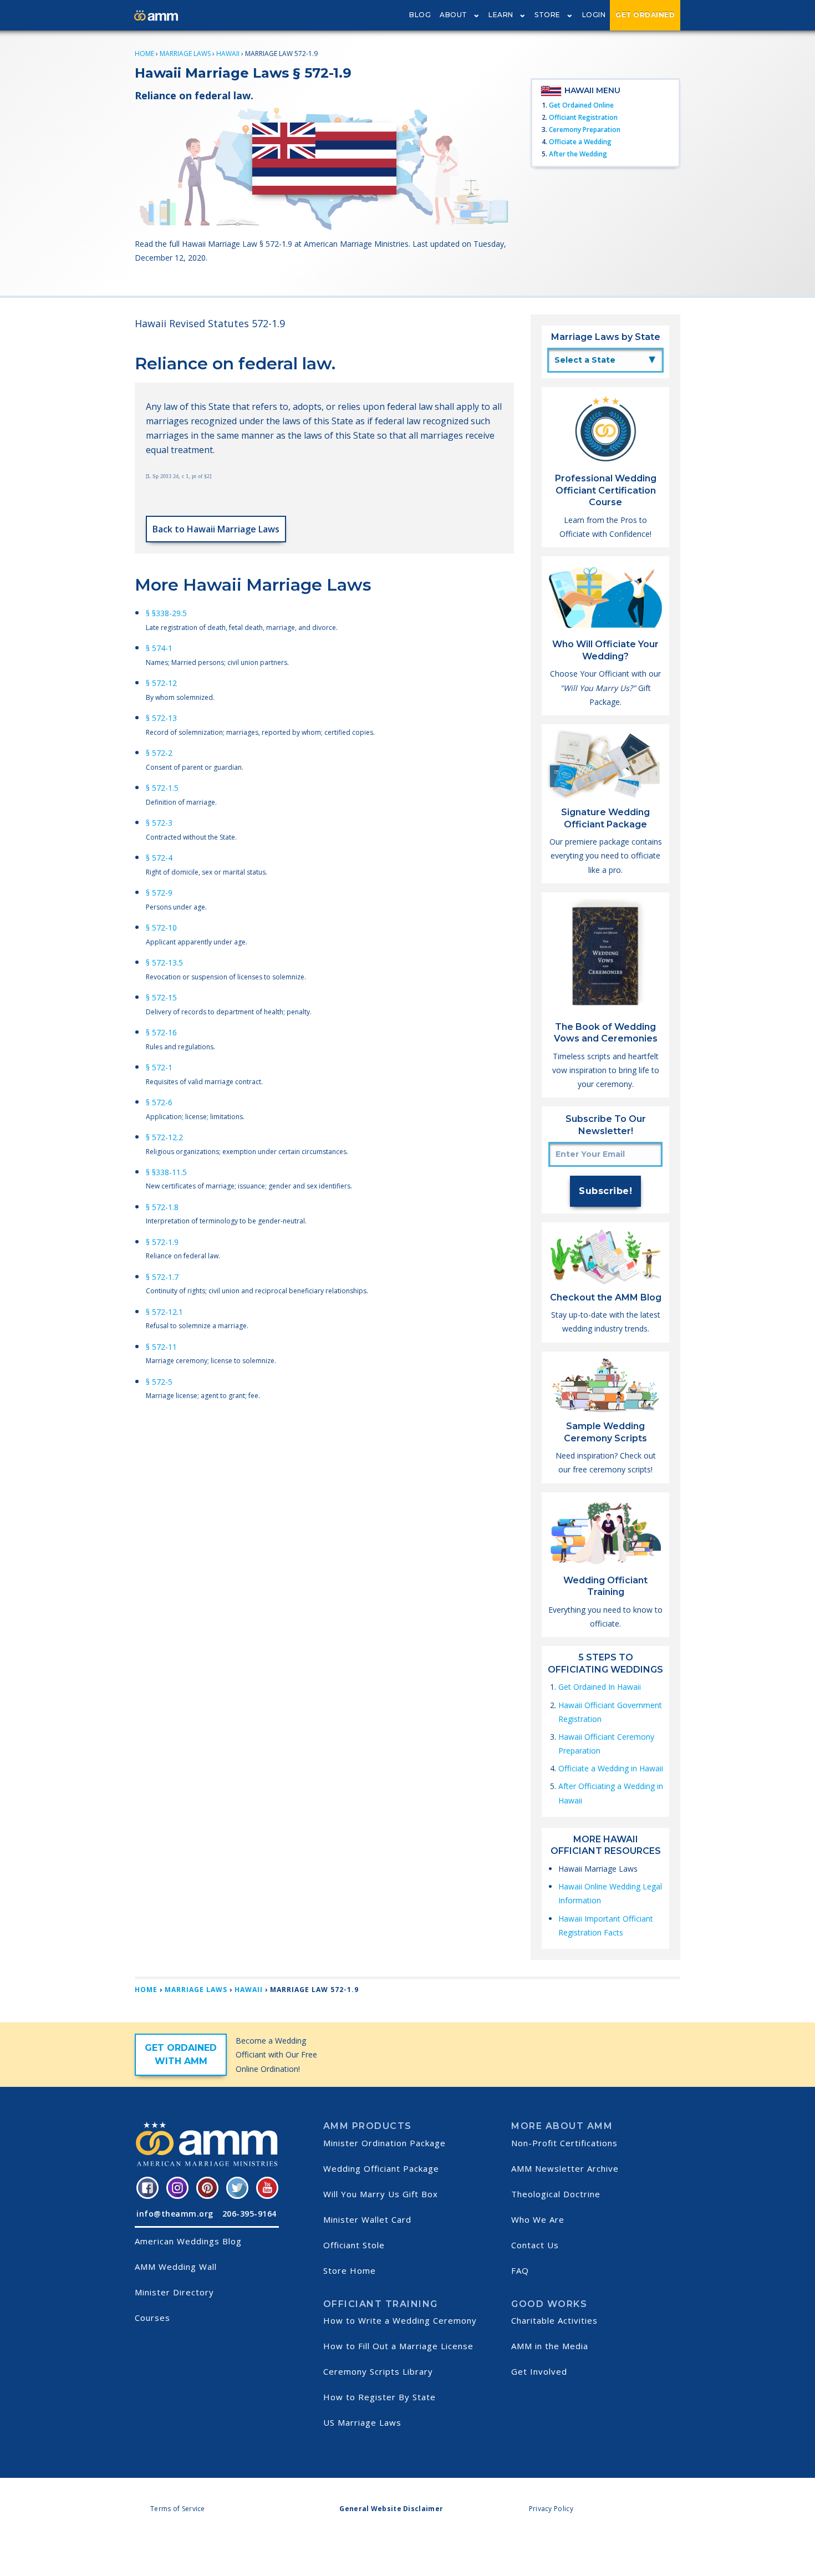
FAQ (520, 2270)
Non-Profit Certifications (564, 2143)
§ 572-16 (161, 1032)
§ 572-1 (159, 1067)
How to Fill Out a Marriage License (398, 2346)
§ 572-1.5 (162, 788)
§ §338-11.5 (166, 1172)
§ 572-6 (159, 1102)
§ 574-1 (159, 648)
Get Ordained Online (581, 105)
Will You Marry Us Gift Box (381, 2194)
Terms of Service (178, 2509)
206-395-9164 (249, 2214)
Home (144, 54)
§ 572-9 (159, 893)
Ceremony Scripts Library (378, 2371)
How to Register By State (380, 2397)
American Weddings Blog (188, 2241)
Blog (420, 15)
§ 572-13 (161, 718)
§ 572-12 (161, 683)
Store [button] (547, 15)
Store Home (350, 2270)
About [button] (454, 15)
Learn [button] (501, 15)
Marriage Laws (185, 54)
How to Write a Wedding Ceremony (400, 2320)
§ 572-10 (161, 928)
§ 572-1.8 (162, 1207)
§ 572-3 (159, 823)
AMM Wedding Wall (176, 2267)
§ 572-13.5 (164, 962)
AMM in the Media (550, 2346)
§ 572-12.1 (164, 1312)
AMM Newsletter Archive (565, 2168)
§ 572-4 (159, 858)
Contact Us (535, 2245)
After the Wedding (578, 154)
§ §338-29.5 (166, 613)
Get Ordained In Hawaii (600, 1687)
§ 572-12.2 (164, 1137)
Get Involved (539, 2371)
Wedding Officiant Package (381, 2168)
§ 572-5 (159, 1382)
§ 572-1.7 (162, 1277)
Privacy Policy (551, 2509)
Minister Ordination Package (384, 2143)
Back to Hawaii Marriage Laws (216, 529)
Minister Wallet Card (367, 2219)
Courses (152, 2318)
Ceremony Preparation (585, 129)
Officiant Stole (354, 2245)
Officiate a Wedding (580, 142)
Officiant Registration (583, 117)
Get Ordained (645, 15)
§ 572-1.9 (162, 1242)
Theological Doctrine (556, 2194)
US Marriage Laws (362, 2422)
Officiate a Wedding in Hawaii (611, 1768)
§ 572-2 (159, 753)
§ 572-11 (161, 1347)
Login (594, 15)
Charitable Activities (554, 2320)
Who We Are (538, 2219)
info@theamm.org (175, 2214)
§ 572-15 (161, 997)
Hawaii (228, 54)
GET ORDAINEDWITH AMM (181, 2054)
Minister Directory (174, 2292)
